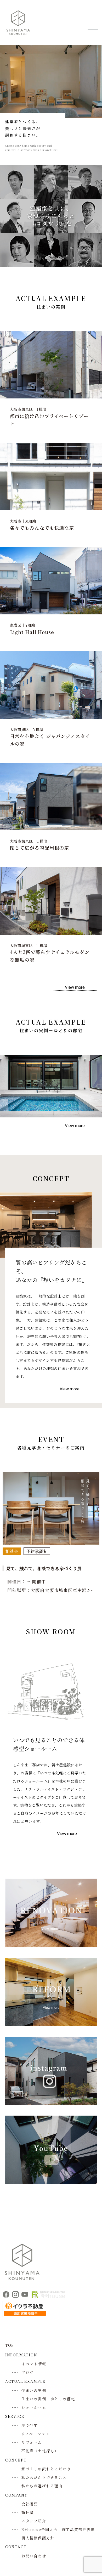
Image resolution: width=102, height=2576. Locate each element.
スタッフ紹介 (34, 2521)
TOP (10, 2345)
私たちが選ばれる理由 (42, 2486)
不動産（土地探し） (40, 2451)
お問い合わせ (34, 2556)
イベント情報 (34, 2364)
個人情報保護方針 (38, 2538)
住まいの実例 (34, 2390)
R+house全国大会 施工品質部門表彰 (58, 2529)
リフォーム (32, 2442)
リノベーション (36, 2434)
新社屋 (28, 2512)
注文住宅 (30, 2425)
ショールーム (34, 2407)
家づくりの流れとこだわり (46, 2469)
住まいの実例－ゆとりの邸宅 (48, 2399)
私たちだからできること (44, 2477)
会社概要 (30, 2504)
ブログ (28, 2372)
